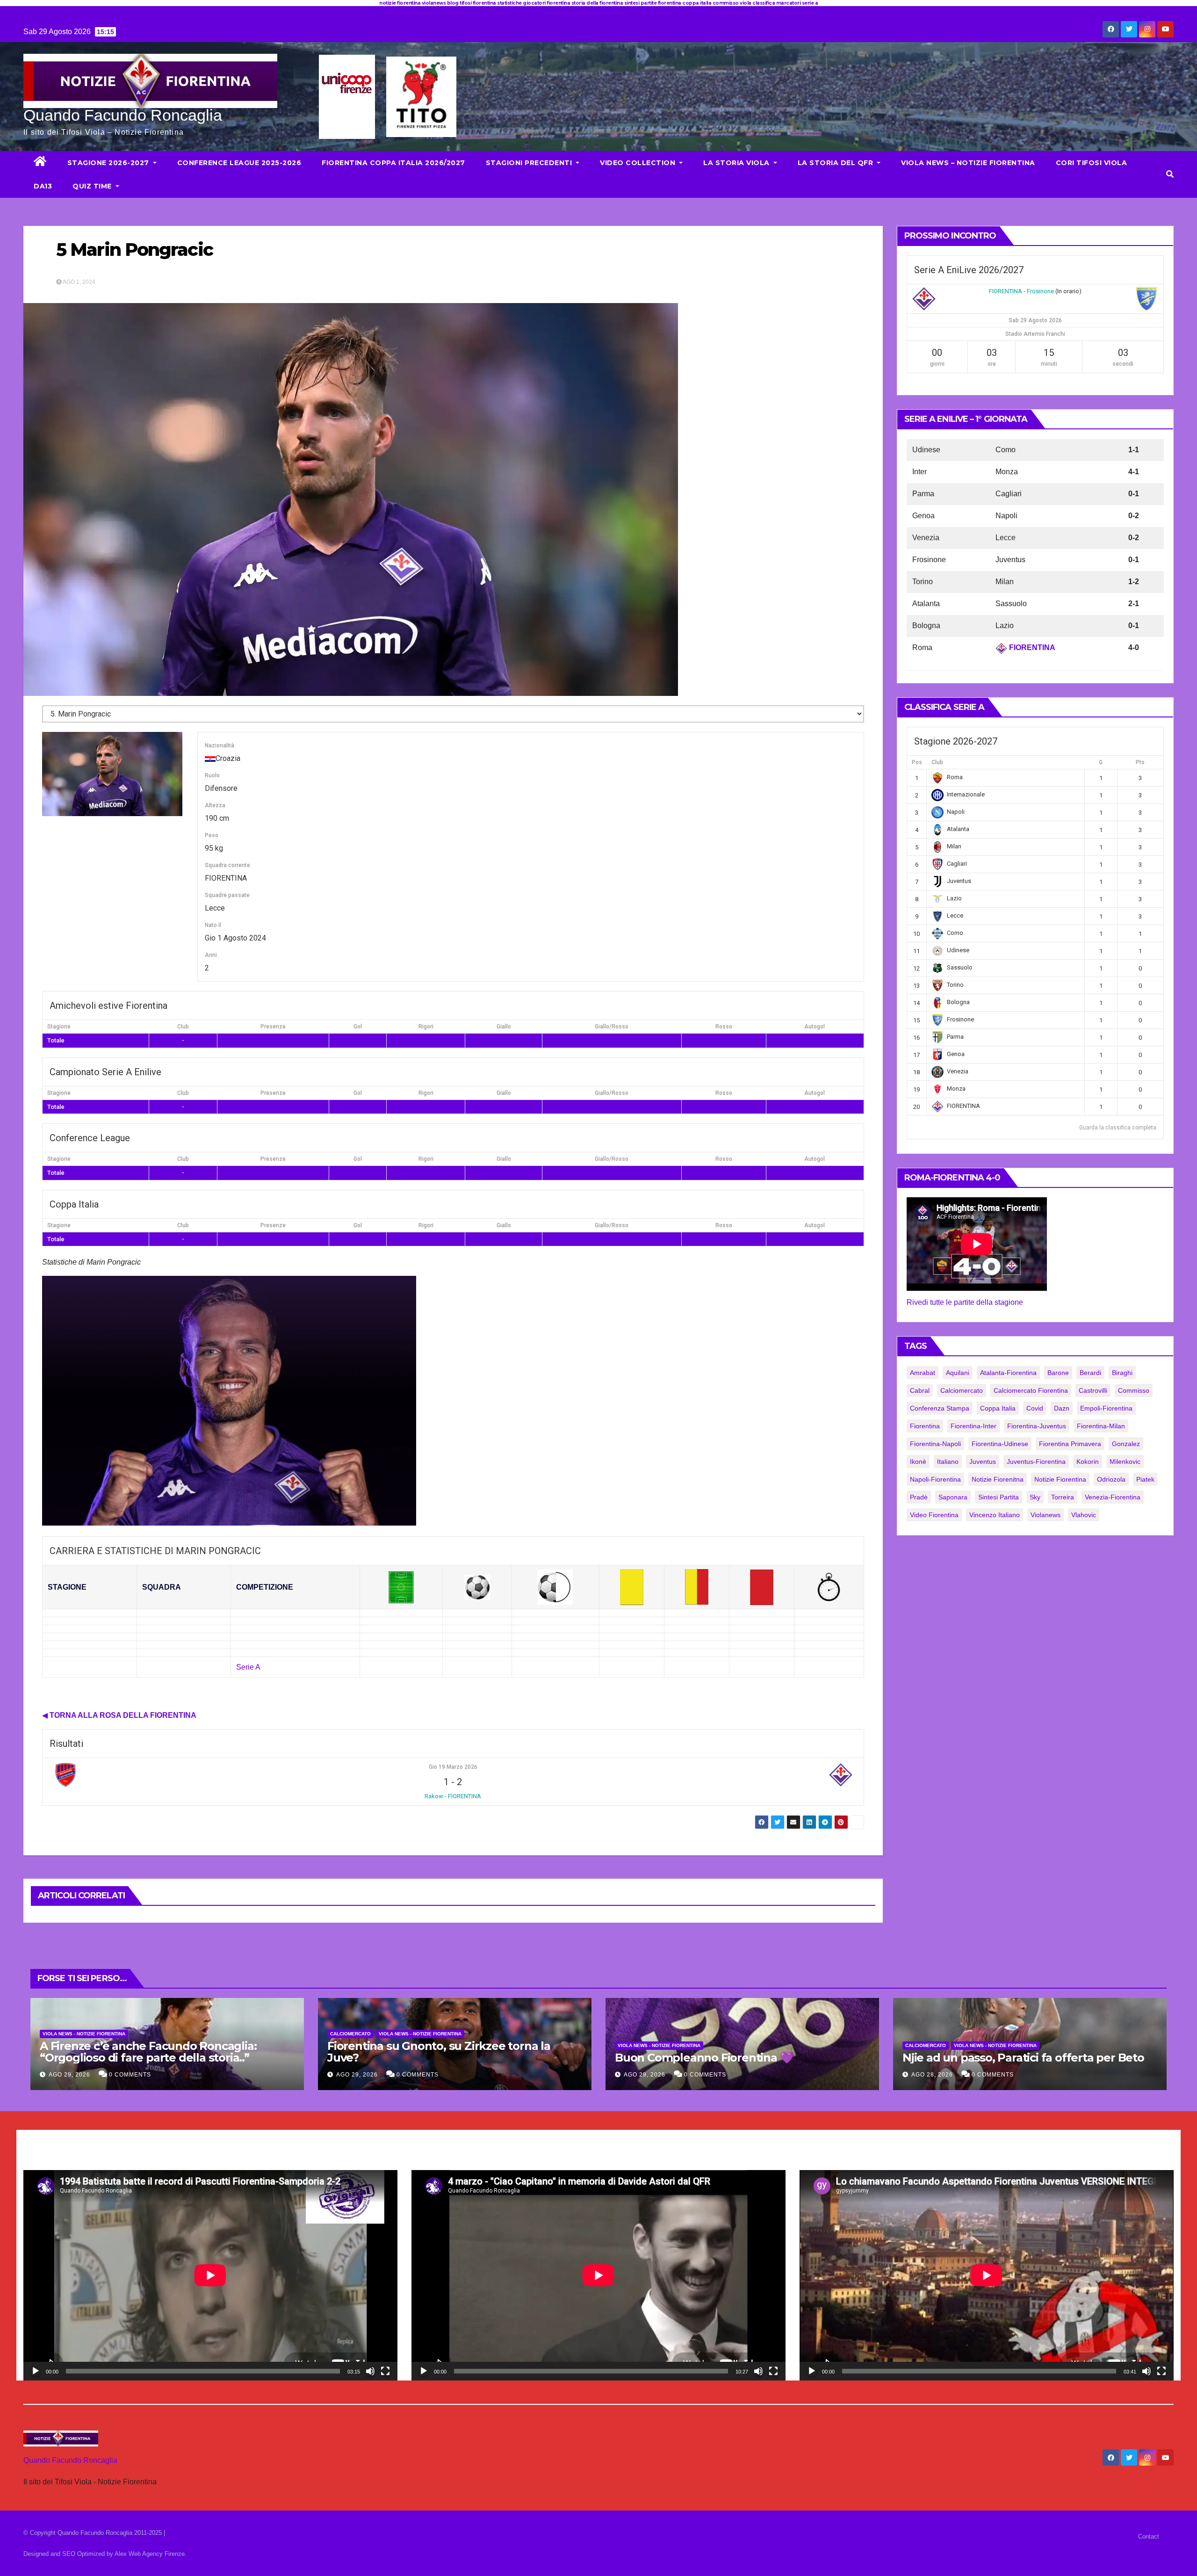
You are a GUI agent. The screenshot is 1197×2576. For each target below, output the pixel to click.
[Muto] (370, 2371)
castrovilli (1093, 1390)
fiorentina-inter (973, 1426)
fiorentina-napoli (935, 1444)
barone (1058, 1373)
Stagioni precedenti (530, 163)
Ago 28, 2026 (932, 2075)
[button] (1170, 174)
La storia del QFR (836, 163)
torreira (1063, 1497)
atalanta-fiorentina (1008, 1373)
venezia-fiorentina (1113, 1497)
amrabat (923, 1373)
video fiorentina (934, 1515)
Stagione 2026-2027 (109, 163)
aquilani (958, 1373)
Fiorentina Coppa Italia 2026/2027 (393, 163)
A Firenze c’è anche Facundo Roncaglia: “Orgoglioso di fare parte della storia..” (148, 2052)
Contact (1149, 2536)
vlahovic (1084, 1515)
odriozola (1111, 1479)
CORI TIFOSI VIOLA (1092, 163)
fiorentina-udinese (1000, 1444)
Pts (1140, 762)
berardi (1090, 1373)
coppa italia (998, 1408)
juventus (983, 1462)
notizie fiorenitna (998, 1479)
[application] (210, 2275)
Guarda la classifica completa (1118, 1128)
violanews (1046, 1515)
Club (937, 762)
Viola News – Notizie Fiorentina (968, 163)
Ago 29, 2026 (69, 2075)
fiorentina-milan (1101, 1426)
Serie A (248, 1667)
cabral (920, 1390)
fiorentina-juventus (1037, 1426)
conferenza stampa (940, 1408)
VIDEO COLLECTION (639, 163)
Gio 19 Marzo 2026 (453, 1767)
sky (1035, 1497)
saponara (953, 1497)
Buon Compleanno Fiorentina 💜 (704, 2058)
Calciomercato (350, 2034)
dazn (1062, 1408)
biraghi (1122, 1373)
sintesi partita (999, 1497)
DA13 (43, 186)
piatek (1145, 1479)
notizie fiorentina (1060, 1479)
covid (1035, 1408)
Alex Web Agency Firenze (150, 2554)
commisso (1134, 1390)
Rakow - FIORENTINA (453, 1796)
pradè (919, 1497)
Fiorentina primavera (1070, 1444)
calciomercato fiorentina (1031, 1390)
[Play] (36, 2371)
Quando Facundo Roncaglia (123, 115)
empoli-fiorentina (1106, 1408)
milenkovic (1125, 1462)
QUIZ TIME (93, 186)
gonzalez (1126, 1444)
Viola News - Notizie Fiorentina (84, 2034)
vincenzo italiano (995, 1515)
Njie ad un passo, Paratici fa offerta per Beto (1023, 2058)
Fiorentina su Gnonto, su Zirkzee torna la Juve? (439, 2052)
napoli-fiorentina (935, 1479)
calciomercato (962, 1390)
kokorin (1088, 1462)
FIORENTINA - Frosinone (1021, 291)
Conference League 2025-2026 (239, 163)
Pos (917, 762)
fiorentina (925, 1426)
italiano (948, 1462)
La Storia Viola (737, 163)
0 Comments (130, 2075)
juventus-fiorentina (1036, 1462)
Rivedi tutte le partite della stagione (965, 1302)
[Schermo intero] (385, 2371)
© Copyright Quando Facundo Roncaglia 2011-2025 (94, 2533)
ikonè (918, 1462)
